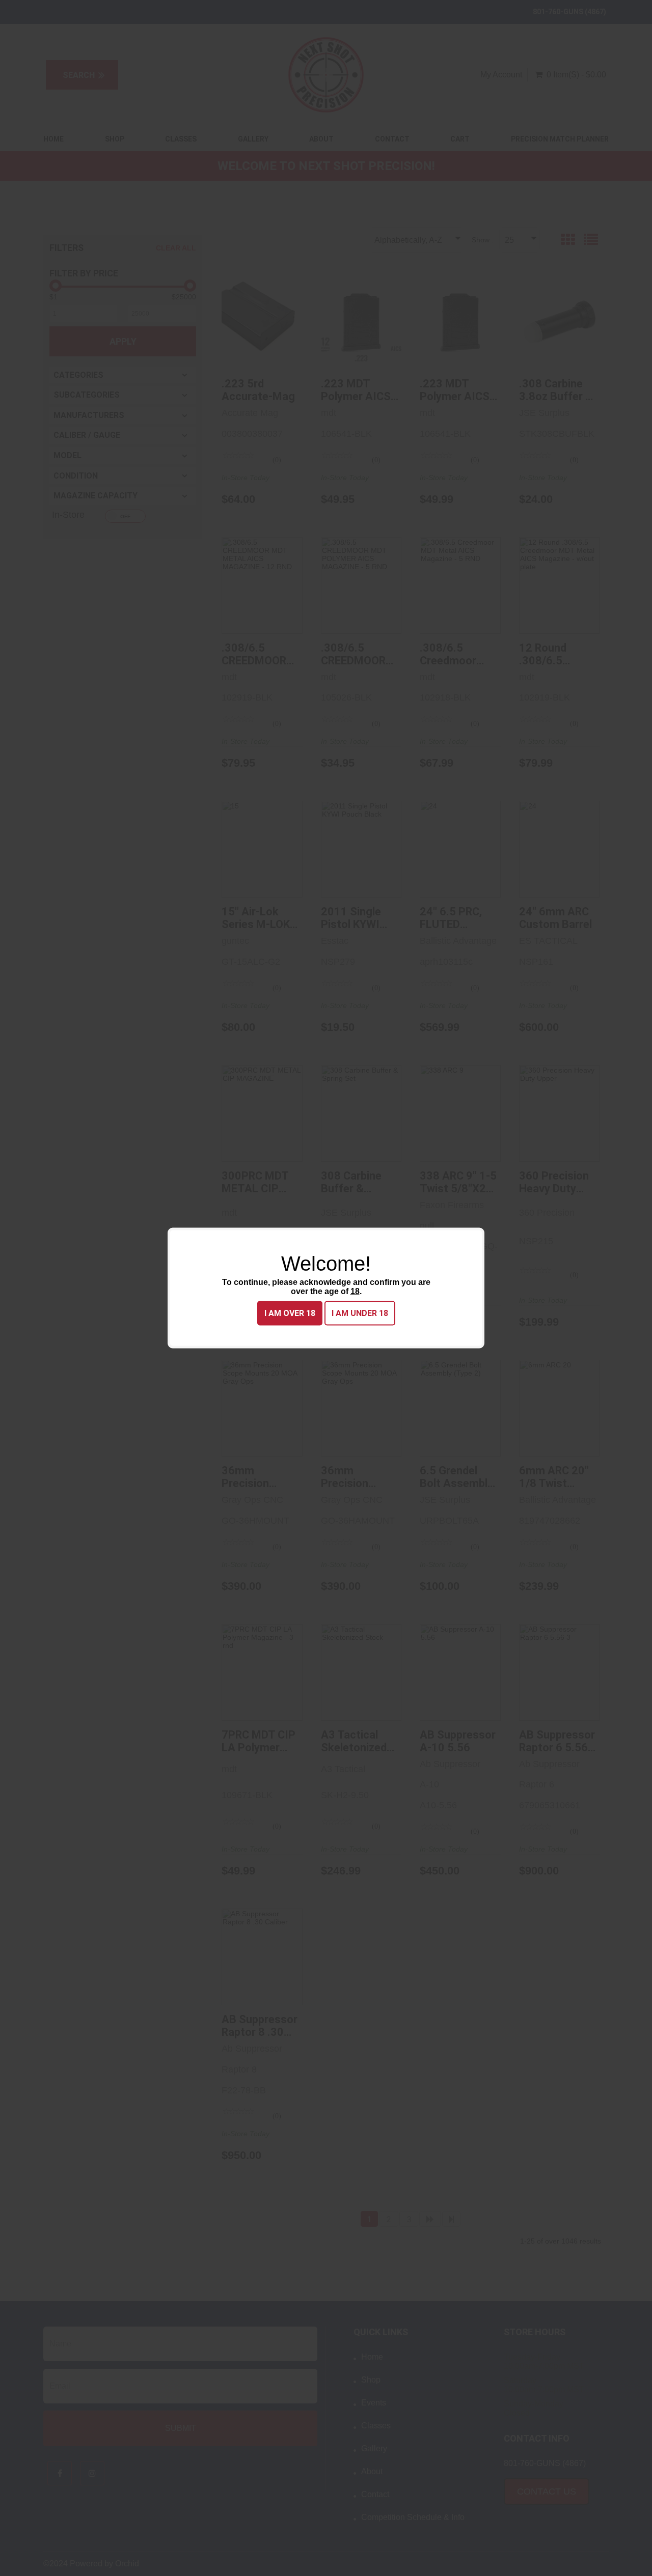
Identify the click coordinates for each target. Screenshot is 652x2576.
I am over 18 (290, 1313)
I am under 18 (360, 1313)
